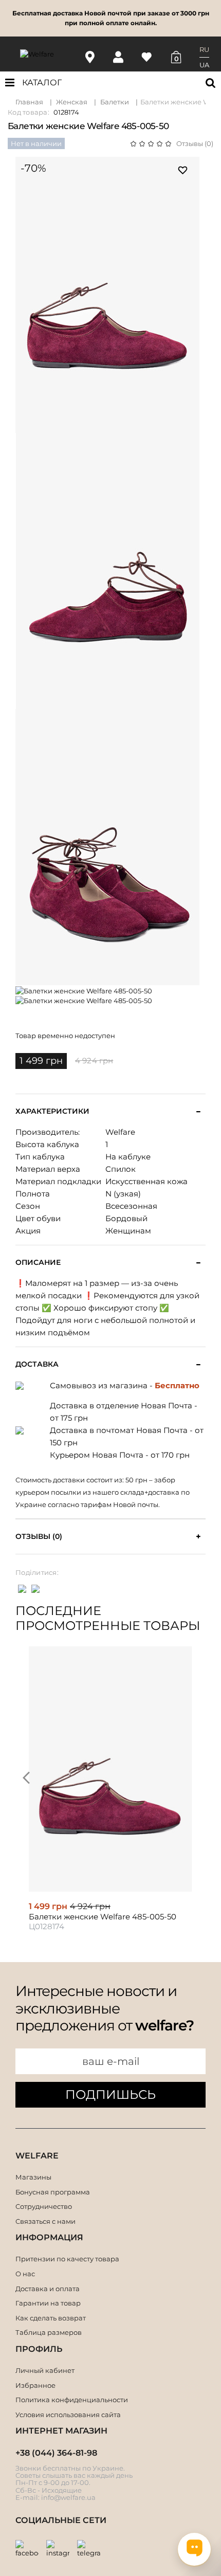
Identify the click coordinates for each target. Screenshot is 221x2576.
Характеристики (52, 1111)
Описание (38, 1263)
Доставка (37, 1364)
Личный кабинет (45, 2370)
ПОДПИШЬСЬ (110, 2094)
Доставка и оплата (48, 2289)
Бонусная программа (53, 2192)
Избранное (35, 2385)
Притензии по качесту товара (67, 2259)
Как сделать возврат (51, 2318)
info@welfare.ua (68, 2497)
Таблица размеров (49, 2332)
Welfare (120, 1132)
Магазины (33, 2177)
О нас (25, 2274)
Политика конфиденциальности (72, 2400)
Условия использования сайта (68, 2415)
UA (204, 65)
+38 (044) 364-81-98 (56, 2453)
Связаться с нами (45, 2221)
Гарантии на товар (48, 2303)
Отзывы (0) (195, 143)
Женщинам (128, 1231)
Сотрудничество (44, 2206)
